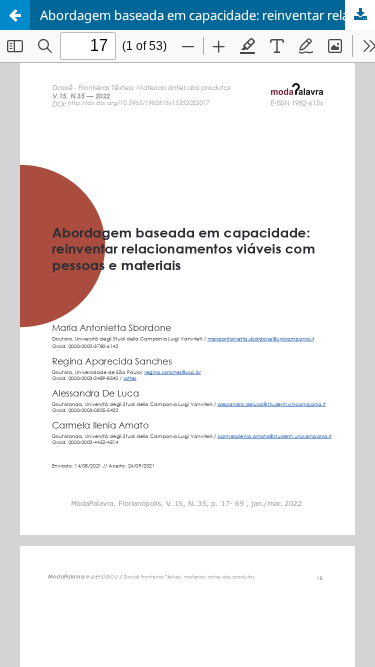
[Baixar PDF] (360, 15)
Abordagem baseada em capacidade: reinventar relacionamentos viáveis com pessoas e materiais (207, 15)
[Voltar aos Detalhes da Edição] (15, 15)
